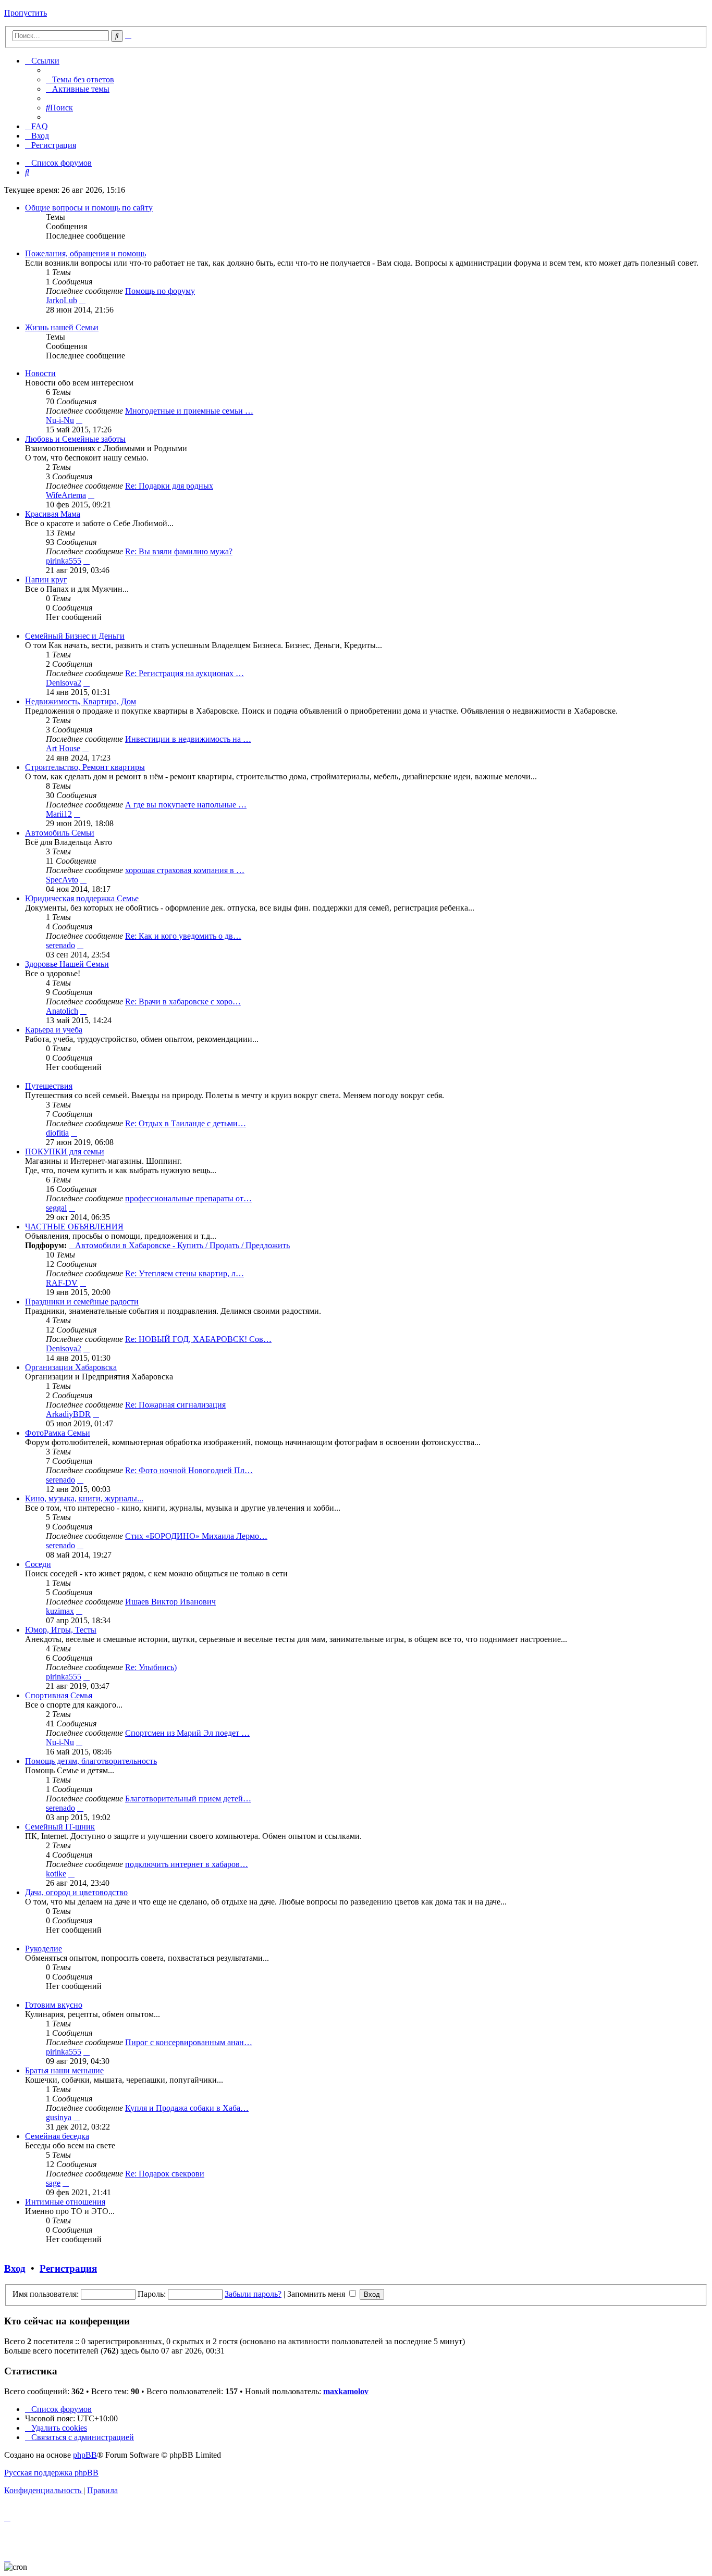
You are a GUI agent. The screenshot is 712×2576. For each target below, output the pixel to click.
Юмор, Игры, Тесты (61, 1630)
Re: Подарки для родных (169, 486)
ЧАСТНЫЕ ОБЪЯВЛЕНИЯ (74, 1227)
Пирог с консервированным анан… (189, 2042)
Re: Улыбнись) (151, 1667)
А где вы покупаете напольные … (186, 805)
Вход (15, 2268)
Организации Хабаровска (71, 1367)
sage (53, 2183)
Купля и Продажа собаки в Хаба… (187, 2108)
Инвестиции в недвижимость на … (188, 739)
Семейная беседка (57, 2136)
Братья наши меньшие (64, 2070)
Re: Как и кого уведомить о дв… (183, 936)
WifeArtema (66, 495)
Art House (63, 748)
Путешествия (49, 1086)
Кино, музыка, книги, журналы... (84, 1498)
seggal (56, 1208)
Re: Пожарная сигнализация (175, 1405)
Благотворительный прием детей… (188, 1799)
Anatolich (62, 1011)
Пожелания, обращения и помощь (85, 253)
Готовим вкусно (54, 2005)
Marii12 (59, 814)
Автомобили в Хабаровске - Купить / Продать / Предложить (182, 1245)
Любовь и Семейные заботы (75, 439)
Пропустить (26, 13)
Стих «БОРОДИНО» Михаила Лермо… (196, 1536)
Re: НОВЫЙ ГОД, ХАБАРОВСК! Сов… (198, 1339)
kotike (56, 1874)
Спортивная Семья (59, 1695)
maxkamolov (346, 2391)
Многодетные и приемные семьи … (189, 411)
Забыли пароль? (253, 2294)
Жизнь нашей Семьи (62, 327)
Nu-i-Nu (60, 420)
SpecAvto (62, 880)
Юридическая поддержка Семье (82, 898)
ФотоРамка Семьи (58, 1433)
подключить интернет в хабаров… (187, 1864)
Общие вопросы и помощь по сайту (89, 208)
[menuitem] (80, 79)
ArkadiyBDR (68, 1414)
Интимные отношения (65, 2202)
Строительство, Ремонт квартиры (85, 767)
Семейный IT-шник (60, 1827)
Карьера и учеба (54, 1030)
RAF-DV (62, 1283)
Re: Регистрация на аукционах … (185, 673)
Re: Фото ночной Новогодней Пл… (189, 1470)
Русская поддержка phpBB (51, 2473)
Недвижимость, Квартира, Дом (81, 701)
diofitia (57, 1133)
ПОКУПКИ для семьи (65, 1152)
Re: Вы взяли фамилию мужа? (179, 551)
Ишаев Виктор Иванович (170, 1602)
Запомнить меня (317, 2294)
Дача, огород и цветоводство (76, 1892)
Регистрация (68, 2268)
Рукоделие (44, 1949)
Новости (40, 373)
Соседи (38, 1564)
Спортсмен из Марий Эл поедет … (187, 1733)
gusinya (59, 2117)
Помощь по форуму (160, 291)
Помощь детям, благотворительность (91, 1761)
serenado (60, 945)
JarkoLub (62, 300)
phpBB (85, 2455)
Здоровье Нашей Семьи (67, 964)
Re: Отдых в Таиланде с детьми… (186, 1123)
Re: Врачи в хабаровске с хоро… (183, 1001)
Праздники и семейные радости (82, 1302)
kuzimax (60, 1611)
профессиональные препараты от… (188, 1198)
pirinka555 (64, 561)
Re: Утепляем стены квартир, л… (185, 1273)
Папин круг (46, 580)
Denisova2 (64, 683)
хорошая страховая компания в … (185, 870)
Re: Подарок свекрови (165, 2174)
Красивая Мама (53, 514)
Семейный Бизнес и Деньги (75, 636)
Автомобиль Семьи (60, 833)
